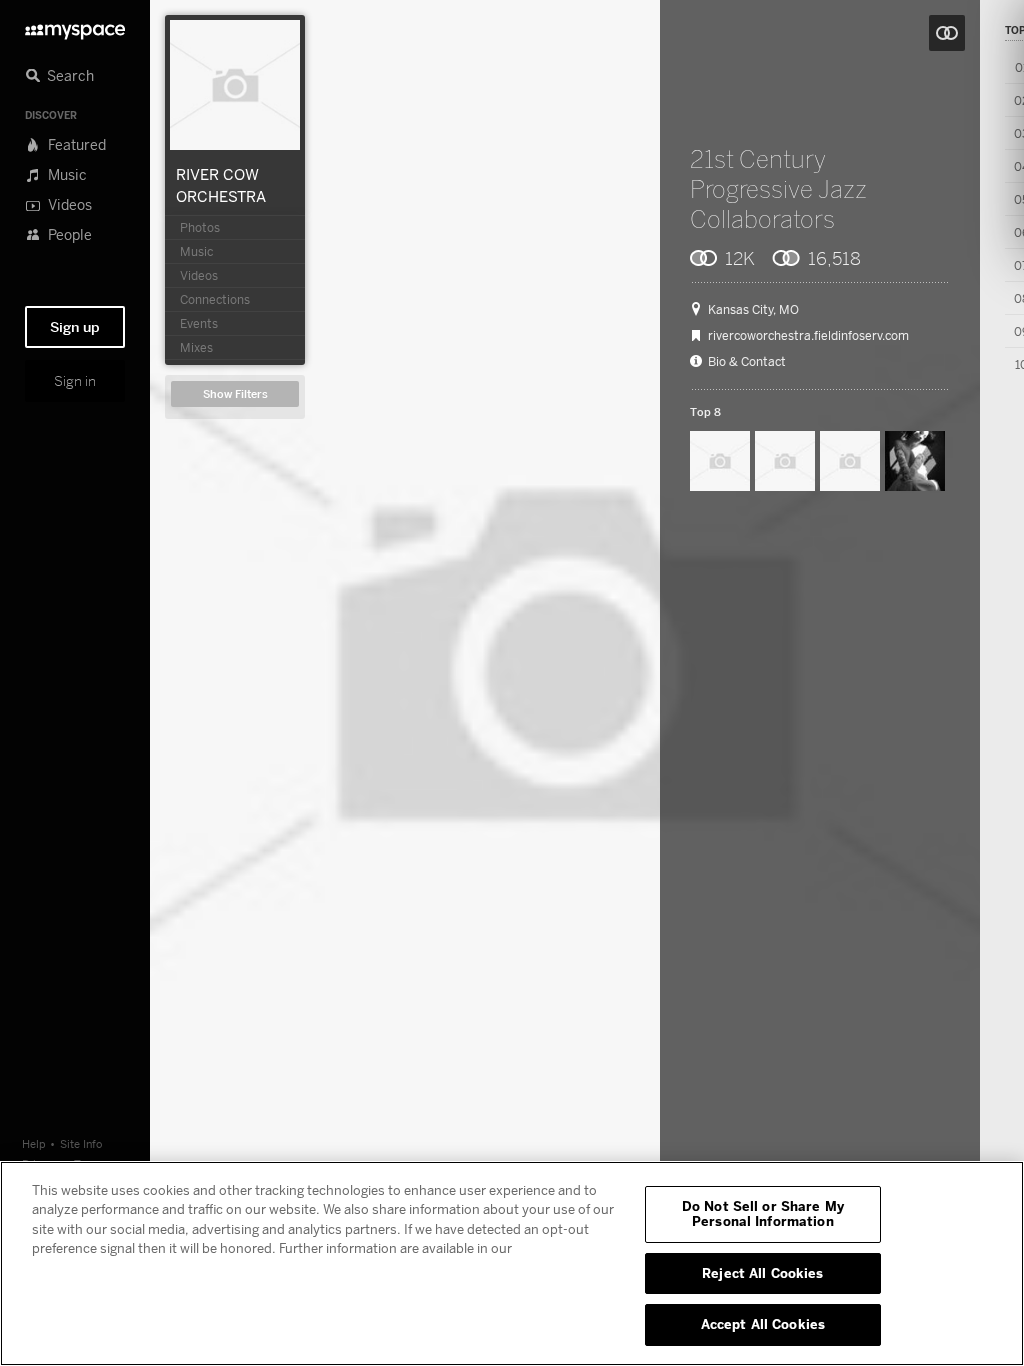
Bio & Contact (747, 362)
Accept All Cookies (763, 1324)
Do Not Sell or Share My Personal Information (763, 1214)
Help (34, 1143)
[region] (512, 1263)
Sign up (75, 327)
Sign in (75, 381)
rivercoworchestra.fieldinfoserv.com (808, 336)
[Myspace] (75, 26)
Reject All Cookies (762, 1273)
